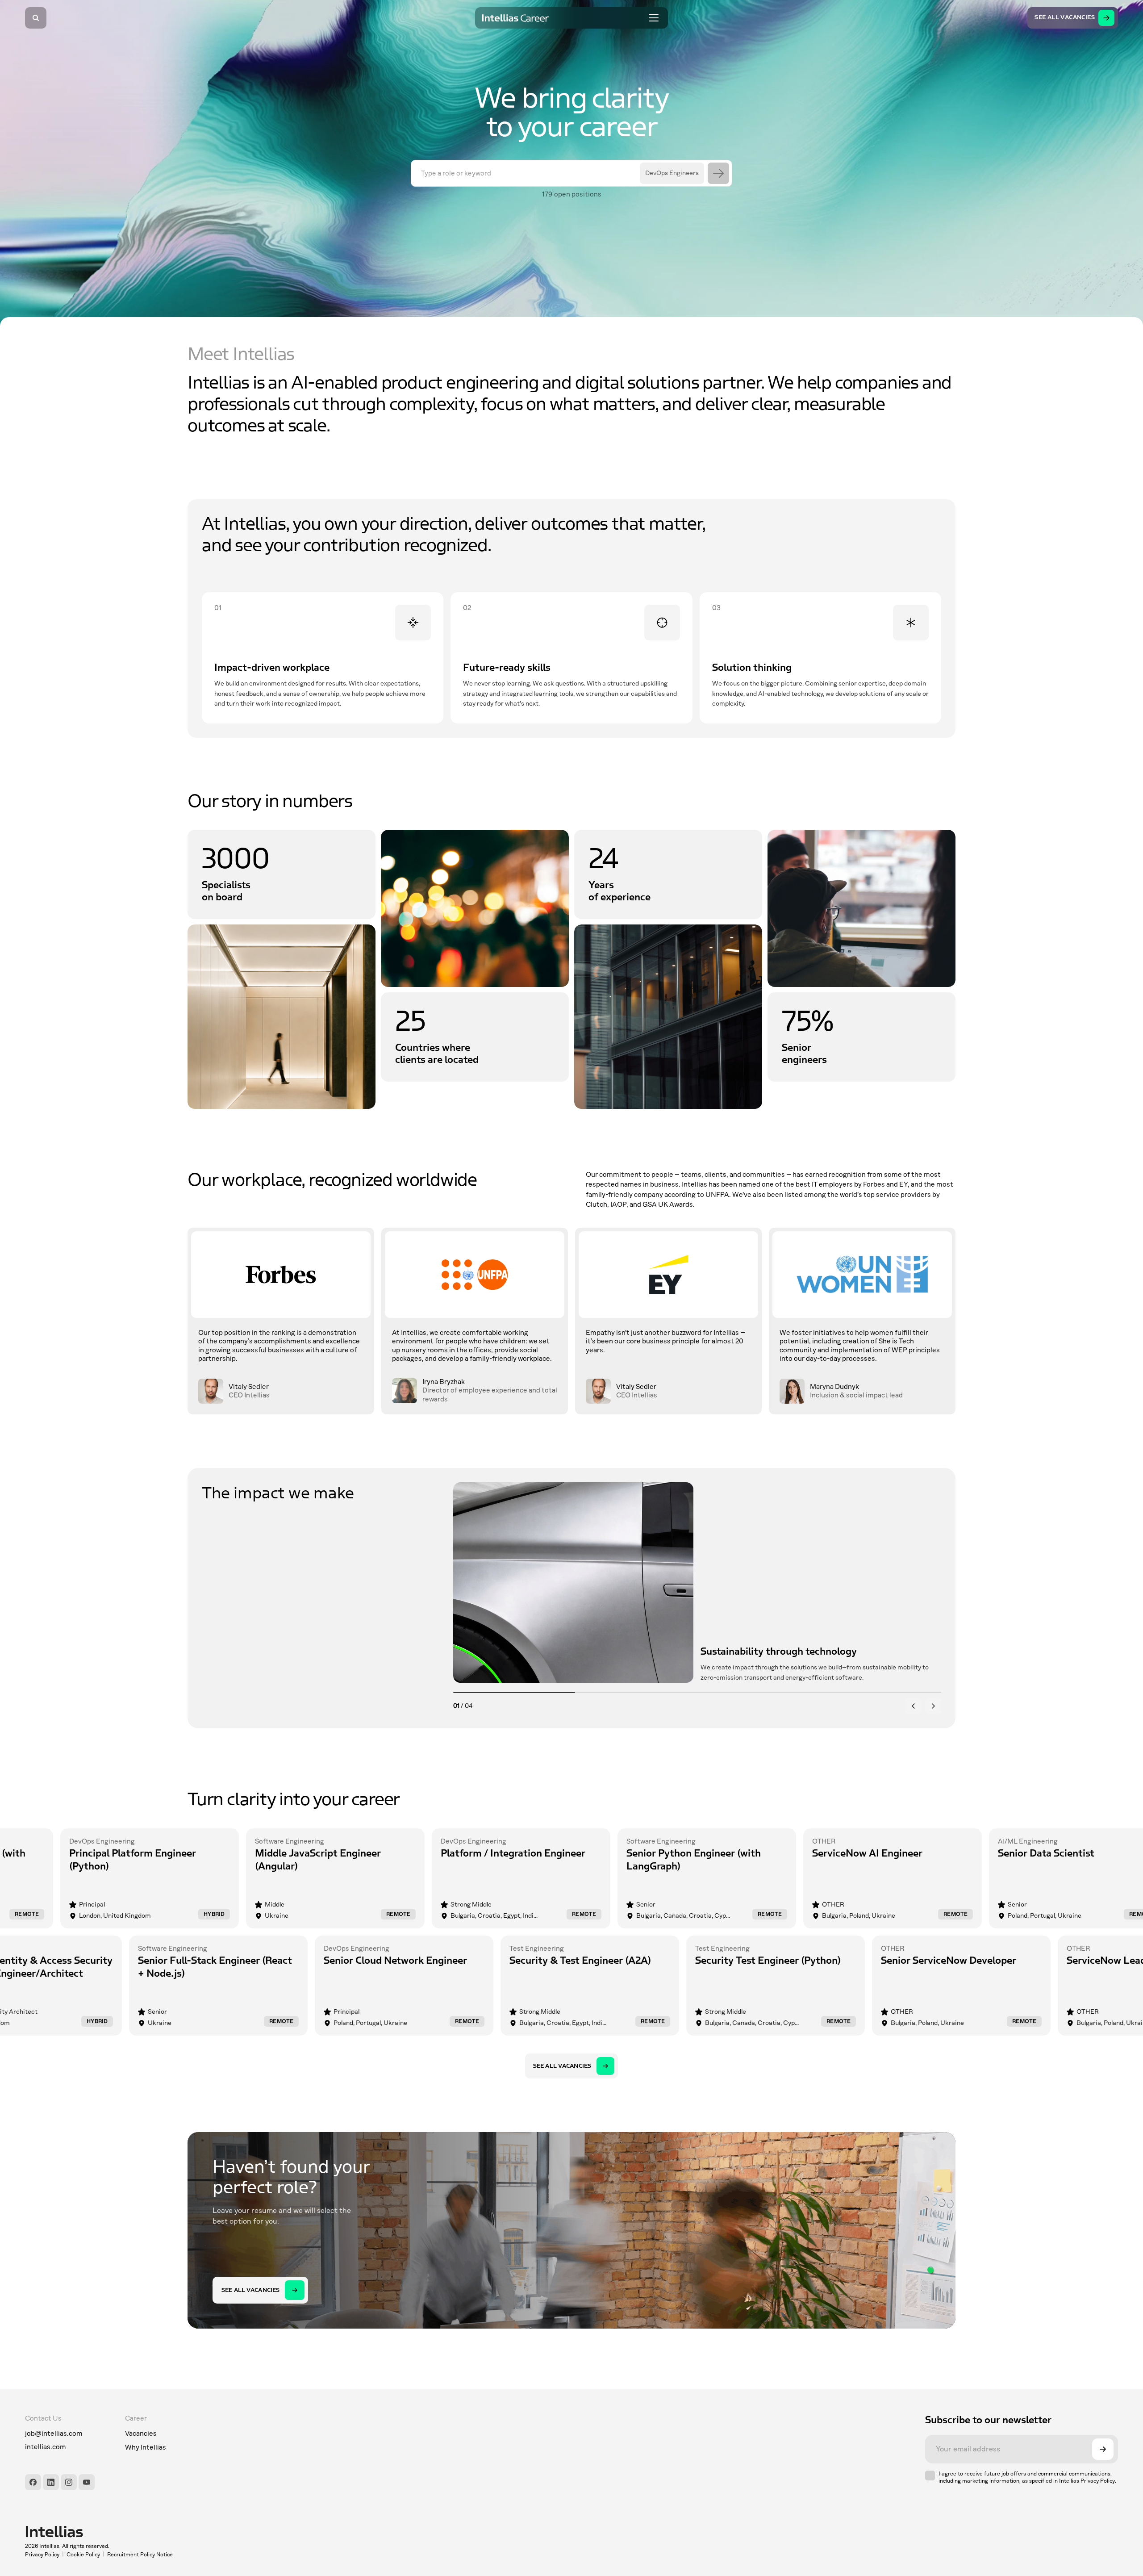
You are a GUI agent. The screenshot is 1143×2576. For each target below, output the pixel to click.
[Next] (933, 1706)
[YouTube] (87, 2482)
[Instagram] (69, 2482)
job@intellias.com (54, 2434)
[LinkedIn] (51, 2482)
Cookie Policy (83, 2555)
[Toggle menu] (654, 18)
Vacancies (141, 2434)
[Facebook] (33, 2482)
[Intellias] (99, 2532)
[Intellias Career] (516, 18)
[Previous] (914, 1706)
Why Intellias (146, 2447)
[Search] (36, 18)
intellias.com (46, 2447)
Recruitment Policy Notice (140, 2555)
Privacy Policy (42, 2555)
